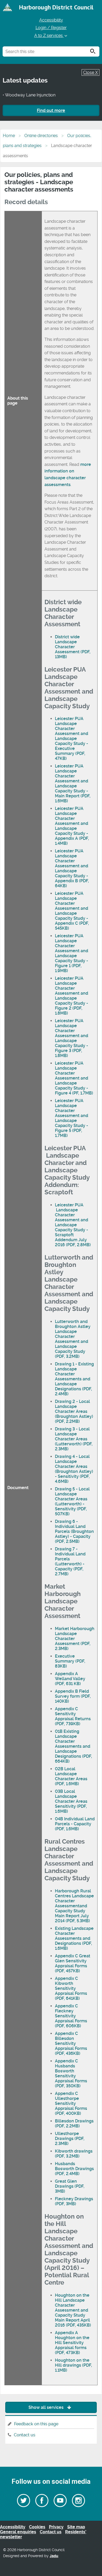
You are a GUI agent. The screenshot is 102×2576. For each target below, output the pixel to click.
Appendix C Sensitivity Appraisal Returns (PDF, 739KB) (73, 1716)
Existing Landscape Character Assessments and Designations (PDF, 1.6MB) (74, 1938)
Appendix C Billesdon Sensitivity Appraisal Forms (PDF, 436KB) (71, 2043)
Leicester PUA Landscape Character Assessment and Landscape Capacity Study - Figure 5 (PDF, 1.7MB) (72, 1118)
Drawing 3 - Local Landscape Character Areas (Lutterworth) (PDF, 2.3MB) (74, 1439)
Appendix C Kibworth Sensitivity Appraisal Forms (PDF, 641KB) (71, 1988)
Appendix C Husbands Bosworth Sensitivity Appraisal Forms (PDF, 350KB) (71, 2073)
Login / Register (51, 28)
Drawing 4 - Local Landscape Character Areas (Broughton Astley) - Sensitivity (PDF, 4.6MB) (74, 1469)
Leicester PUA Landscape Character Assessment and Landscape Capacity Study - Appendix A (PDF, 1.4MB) (72, 826)
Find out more (51, 110)
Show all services (47, 2407)
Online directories (41, 136)
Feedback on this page (36, 2424)
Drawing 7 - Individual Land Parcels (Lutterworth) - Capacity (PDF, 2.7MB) (70, 1561)
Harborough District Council (56, 7)
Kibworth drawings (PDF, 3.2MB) (74, 2154)
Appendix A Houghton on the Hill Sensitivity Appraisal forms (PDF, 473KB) (72, 2343)
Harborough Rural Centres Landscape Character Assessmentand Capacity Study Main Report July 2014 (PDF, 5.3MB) (74, 1906)
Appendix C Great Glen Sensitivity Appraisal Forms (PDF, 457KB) (73, 1963)
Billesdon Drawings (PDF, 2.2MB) (74, 2123)
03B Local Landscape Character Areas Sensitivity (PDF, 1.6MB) (71, 1801)
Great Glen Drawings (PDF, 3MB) (70, 2186)
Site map (76, 2527)
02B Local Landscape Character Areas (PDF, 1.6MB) (71, 1776)
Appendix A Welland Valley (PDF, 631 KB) (70, 1679)
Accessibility (51, 20)
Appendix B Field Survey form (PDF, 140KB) (73, 1696)
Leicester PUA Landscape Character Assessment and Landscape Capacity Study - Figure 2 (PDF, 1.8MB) (72, 996)
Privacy (56, 2527)
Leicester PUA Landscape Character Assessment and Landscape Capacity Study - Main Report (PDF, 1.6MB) (73, 783)
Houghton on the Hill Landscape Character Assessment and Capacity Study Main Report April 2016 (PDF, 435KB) (73, 2310)
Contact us (25, 2435)
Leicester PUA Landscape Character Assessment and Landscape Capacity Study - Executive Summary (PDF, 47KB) (72, 739)
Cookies (37, 2527)
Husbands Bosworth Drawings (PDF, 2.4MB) (74, 2169)
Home (9, 136)
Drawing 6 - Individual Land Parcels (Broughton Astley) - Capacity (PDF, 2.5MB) (74, 1531)
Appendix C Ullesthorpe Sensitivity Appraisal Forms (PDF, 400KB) (71, 2103)
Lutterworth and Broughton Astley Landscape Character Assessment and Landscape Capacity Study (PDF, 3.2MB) (73, 1339)
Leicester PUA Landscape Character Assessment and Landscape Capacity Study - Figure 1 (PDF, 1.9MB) (72, 953)
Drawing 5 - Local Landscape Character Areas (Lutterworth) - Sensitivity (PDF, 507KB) (72, 1501)
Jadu (54, 2556)
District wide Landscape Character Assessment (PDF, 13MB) (73, 647)
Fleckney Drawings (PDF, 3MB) (74, 2201)
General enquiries (18, 2532)
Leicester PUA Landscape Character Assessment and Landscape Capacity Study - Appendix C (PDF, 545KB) (72, 911)
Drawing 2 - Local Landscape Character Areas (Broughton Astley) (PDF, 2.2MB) (74, 1411)
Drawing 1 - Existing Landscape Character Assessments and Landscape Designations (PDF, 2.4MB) (74, 1379)
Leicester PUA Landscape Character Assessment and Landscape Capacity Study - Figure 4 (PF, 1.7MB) (74, 1078)
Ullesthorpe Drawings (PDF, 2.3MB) (70, 2139)
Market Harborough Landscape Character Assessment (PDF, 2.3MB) (75, 1639)
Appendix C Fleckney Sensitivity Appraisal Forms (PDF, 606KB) (71, 2016)
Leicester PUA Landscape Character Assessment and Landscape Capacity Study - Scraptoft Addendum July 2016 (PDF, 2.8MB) (73, 1225)
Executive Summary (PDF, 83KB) (70, 1661)
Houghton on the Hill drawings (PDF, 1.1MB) (73, 2365)
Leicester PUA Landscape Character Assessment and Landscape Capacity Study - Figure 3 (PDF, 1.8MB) (72, 1038)
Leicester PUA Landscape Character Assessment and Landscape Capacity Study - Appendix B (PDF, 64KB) (72, 868)
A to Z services (49, 36)
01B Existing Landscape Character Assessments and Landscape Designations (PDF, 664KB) (73, 1746)
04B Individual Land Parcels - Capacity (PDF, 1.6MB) (75, 1824)
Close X (90, 72)
